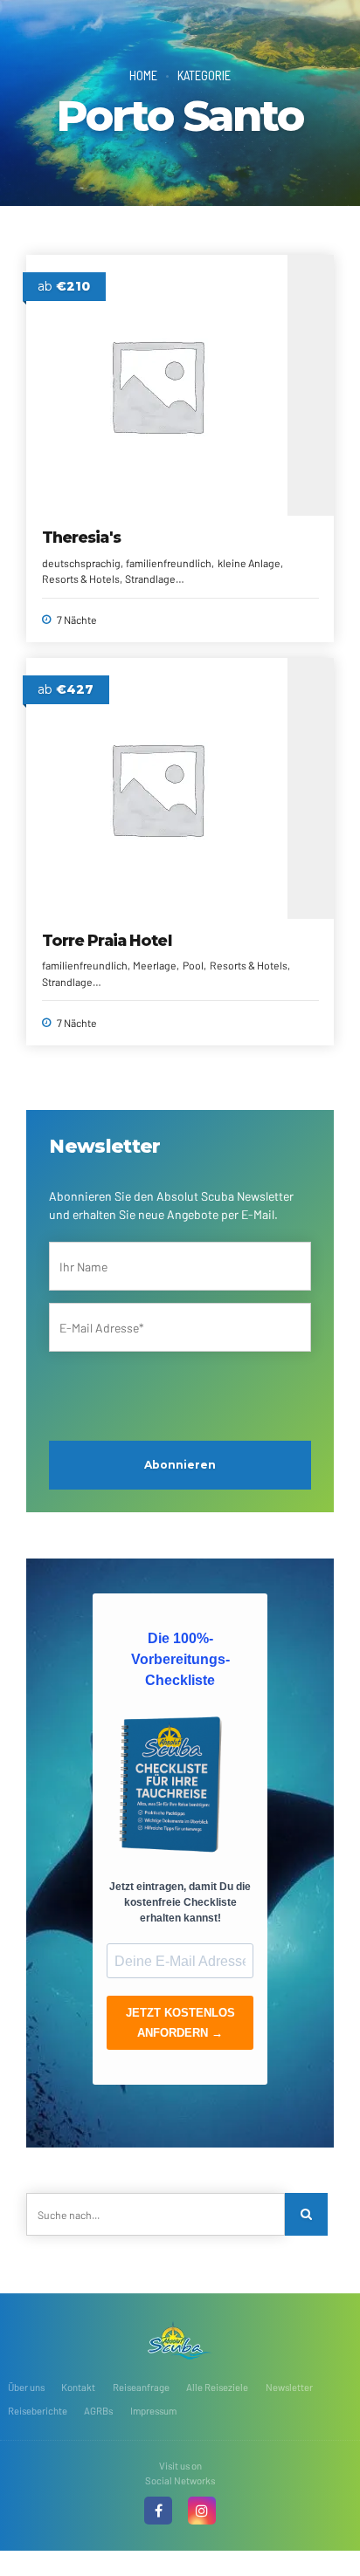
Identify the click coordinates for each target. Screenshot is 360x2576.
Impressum (153, 2411)
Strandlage (150, 579)
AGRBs (98, 2411)
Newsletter (289, 2387)
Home (143, 75)
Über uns (26, 2387)
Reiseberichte (38, 2411)
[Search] (306, 2214)
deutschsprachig (81, 563)
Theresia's (81, 537)
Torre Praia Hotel (107, 940)
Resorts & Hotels (81, 579)
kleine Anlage (249, 563)
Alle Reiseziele (217, 2387)
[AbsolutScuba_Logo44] (180, 2340)
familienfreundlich (169, 563)
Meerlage (155, 965)
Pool (193, 965)
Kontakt (78, 2387)
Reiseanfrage (141, 2387)
